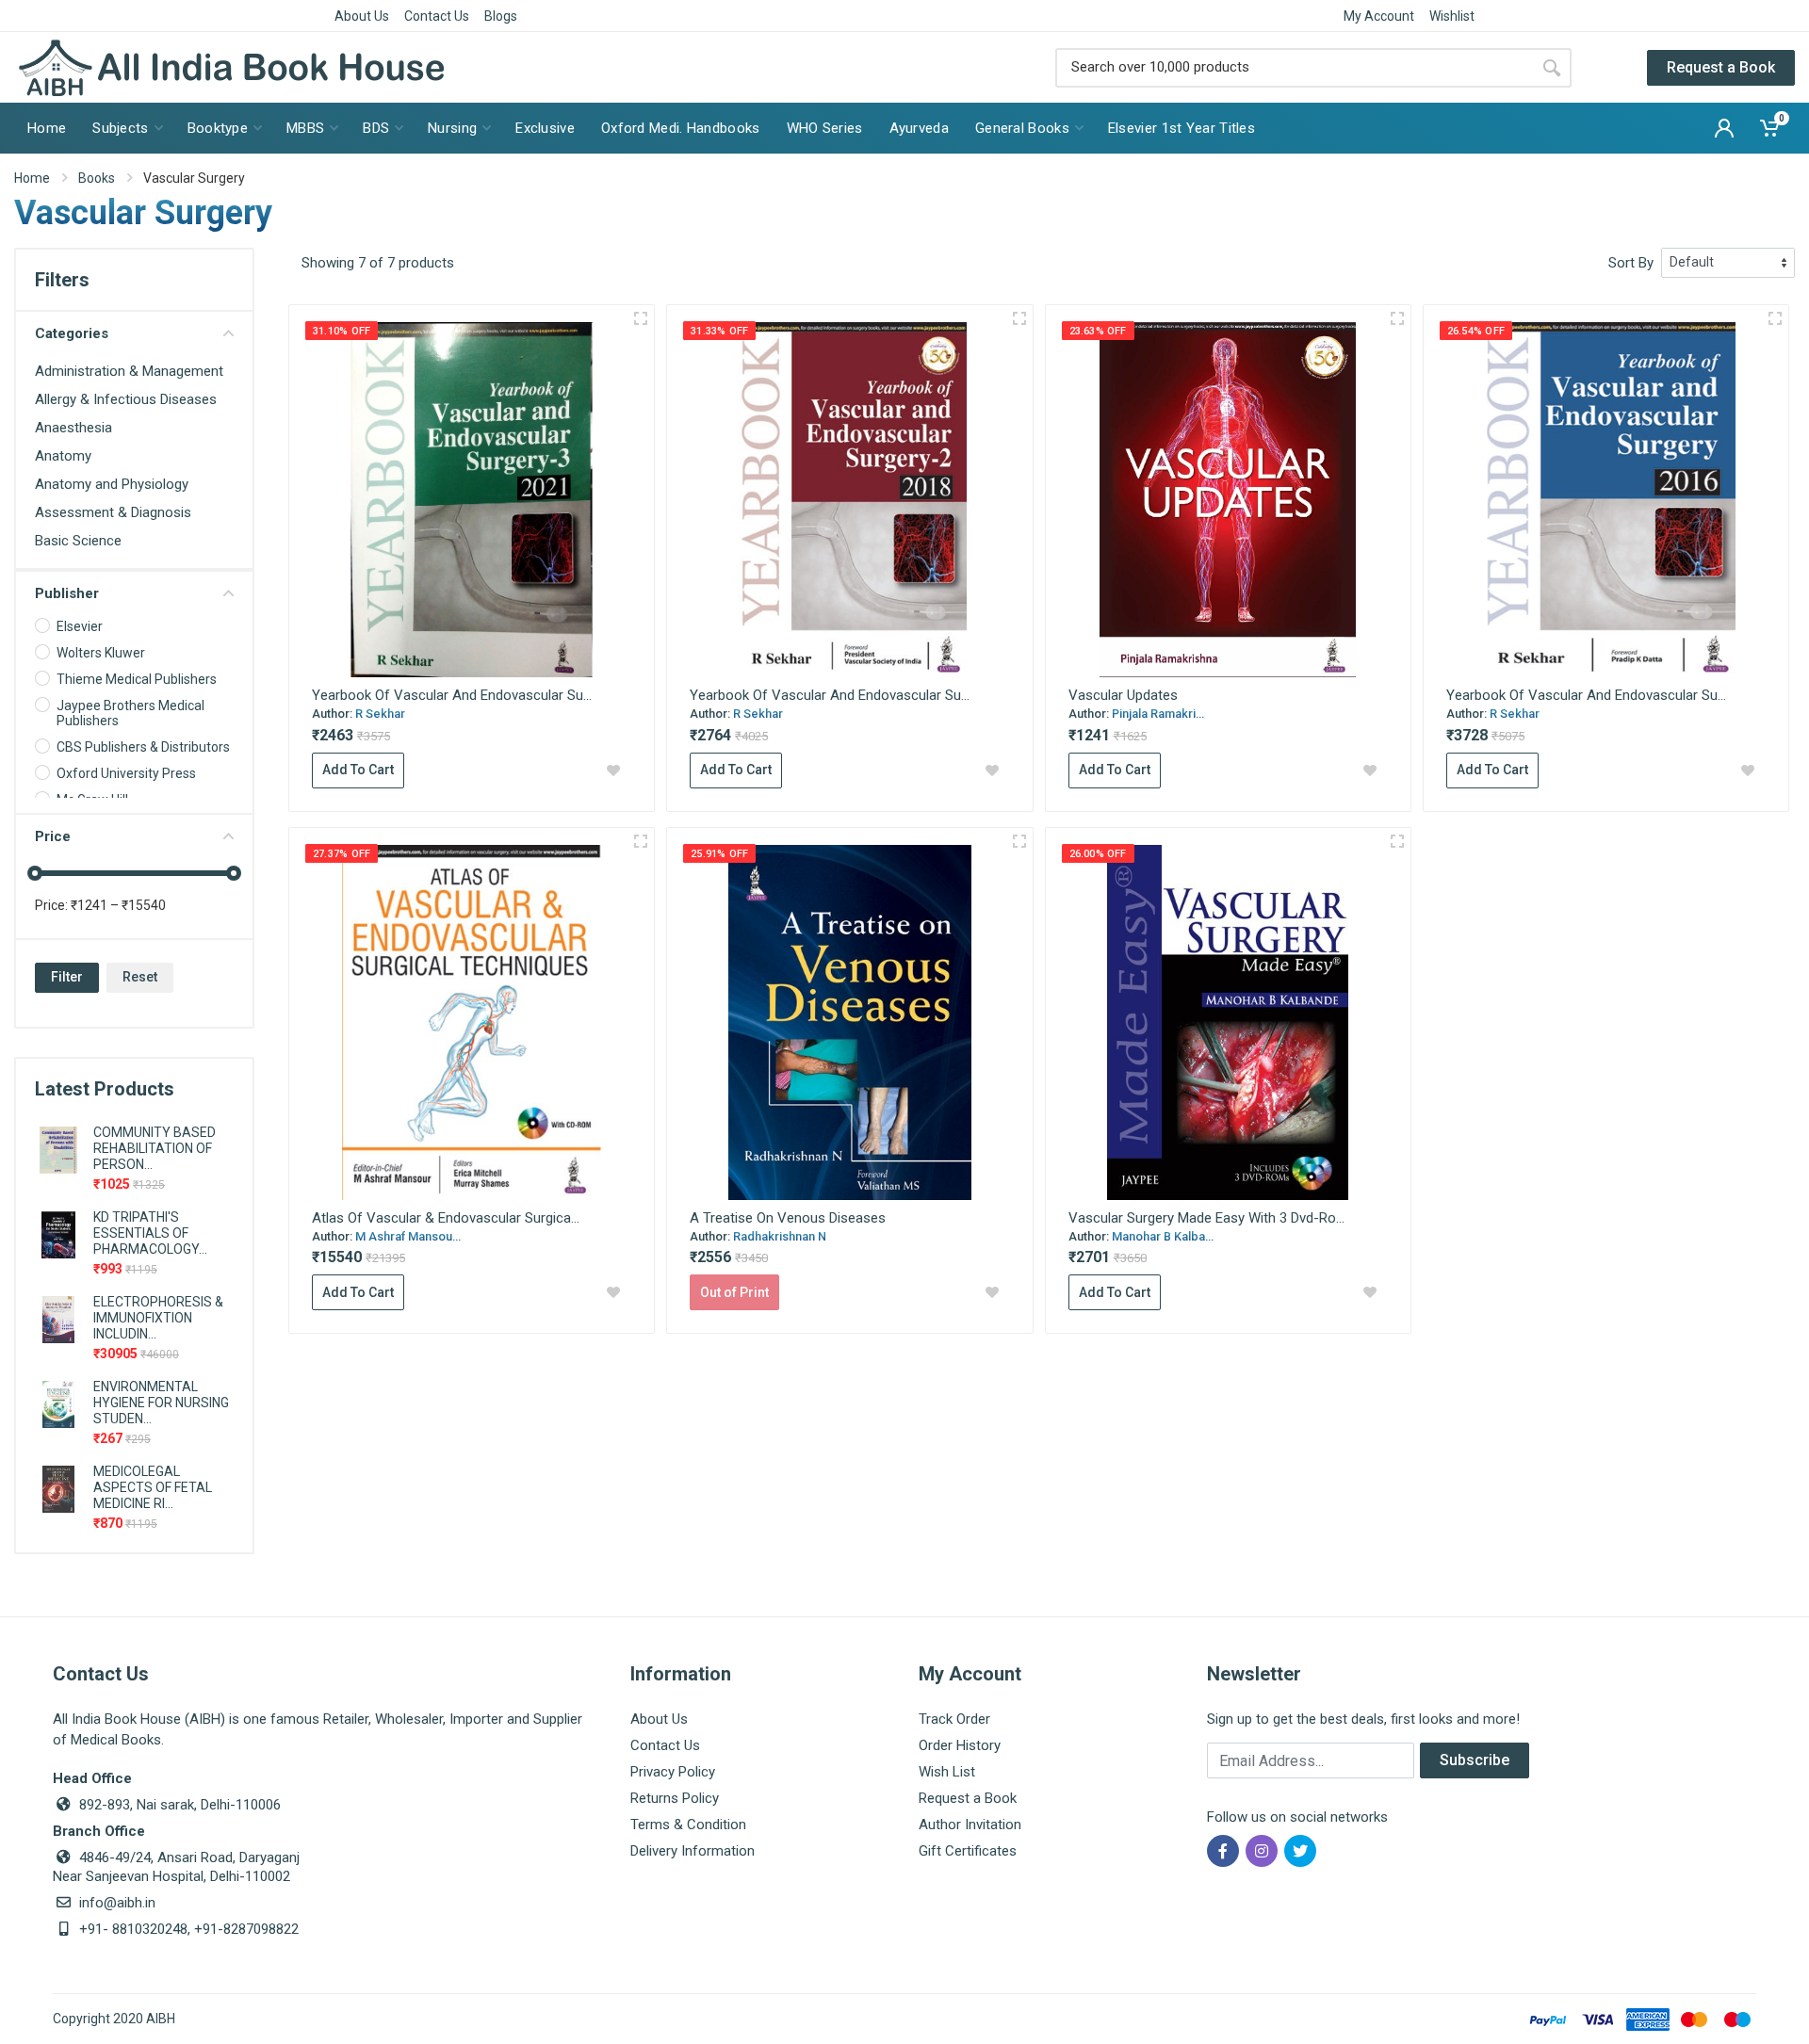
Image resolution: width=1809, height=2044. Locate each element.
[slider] (35, 873)
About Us (362, 16)
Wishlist (1452, 16)
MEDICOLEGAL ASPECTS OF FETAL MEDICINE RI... (153, 1487)
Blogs (501, 16)
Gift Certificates (968, 1851)
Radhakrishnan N (780, 1236)
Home (32, 178)
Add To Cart (358, 770)
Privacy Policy (673, 1772)
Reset (140, 977)
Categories (72, 333)
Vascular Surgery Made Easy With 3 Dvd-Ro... (1206, 1218)
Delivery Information (693, 1851)
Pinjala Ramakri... (1158, 714)
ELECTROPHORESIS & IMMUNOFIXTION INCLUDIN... (158, 1318)
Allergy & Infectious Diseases (126, 399)
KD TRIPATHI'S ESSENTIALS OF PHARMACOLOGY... (150, 1233)
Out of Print (734, 1292)
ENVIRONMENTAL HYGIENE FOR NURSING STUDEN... (161, 1403)
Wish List (947, 1772)
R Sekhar (380, 714)
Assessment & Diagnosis (113, 512)
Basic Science (78, 541)
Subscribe (1475, 1760)
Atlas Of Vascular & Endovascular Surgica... (446, 1218)
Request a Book (1721, 67)
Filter (67, 977)
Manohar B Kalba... (1163, 1236)
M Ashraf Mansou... (408, 1236)
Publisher (67, 593)
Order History (960, 1745)
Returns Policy (675, 1798)
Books (97, 178)
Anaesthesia (73, 428)
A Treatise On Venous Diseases (788, 1218)
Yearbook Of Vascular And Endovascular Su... (452, 695)
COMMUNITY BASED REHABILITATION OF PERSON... (155, 1148)
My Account (1379, 16)
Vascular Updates (1123, 695)
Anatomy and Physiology (112, 484)
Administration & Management (129, 371)
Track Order (954, 1719)
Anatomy (63, 456)
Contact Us (437, 16)
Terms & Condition (688, 1825)
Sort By (1631, 263)
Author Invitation (970, 1825)
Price (53, 836)
